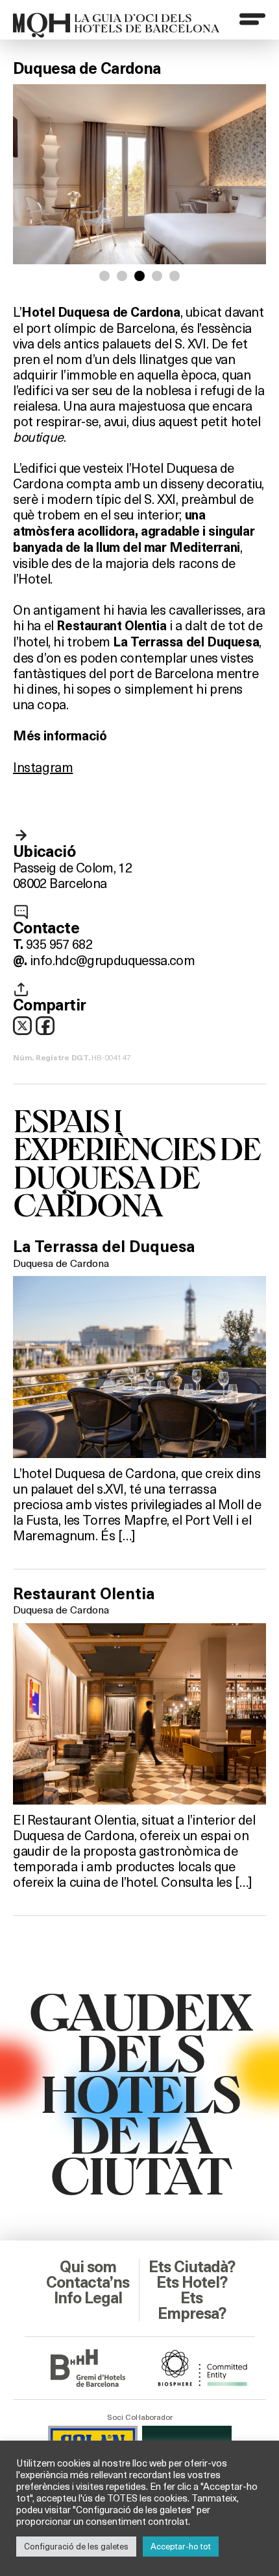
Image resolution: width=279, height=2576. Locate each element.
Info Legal (88, 2298)
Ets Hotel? (192, 2283)
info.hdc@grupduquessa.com (112, 960)
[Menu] (252, 19)
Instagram (43, 767)
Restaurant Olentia (84, 1594)
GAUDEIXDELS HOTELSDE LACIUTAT (139, 2092)
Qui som (88, 2267)
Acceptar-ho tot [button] (181, 2546)
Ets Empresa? (192, 2306)
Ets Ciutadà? (192, 2267)
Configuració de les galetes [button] (76, 2546)
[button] (104, 276)
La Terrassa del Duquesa (104, 1247)
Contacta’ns (88, 2283)
